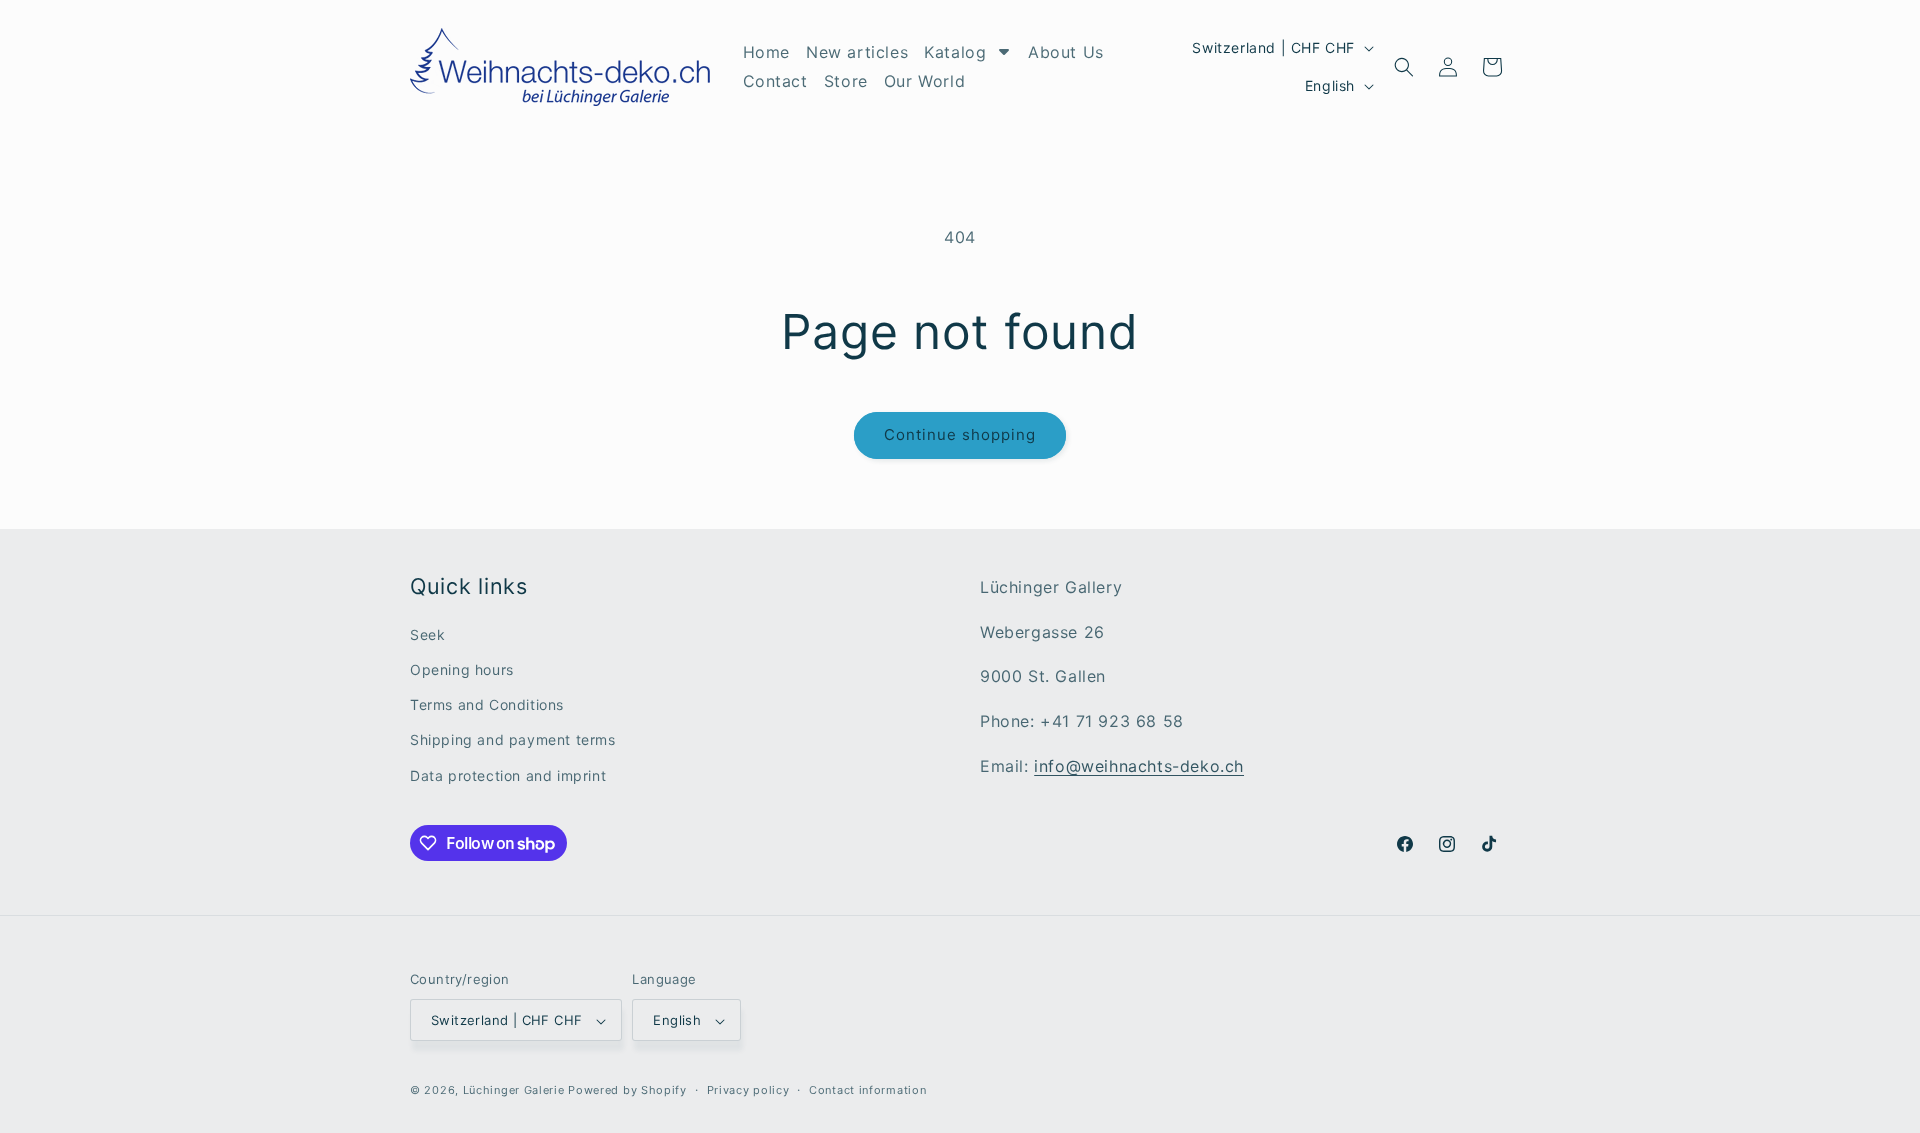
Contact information (867, 1090)
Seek (427, 634)
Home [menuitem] (766, 52)
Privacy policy (748, 1090)
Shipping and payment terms (513, 740)
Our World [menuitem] (924, 81)
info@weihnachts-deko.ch (1139, 766)
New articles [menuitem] (857, 52)
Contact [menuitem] (775, 81)
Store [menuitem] (846, 81)
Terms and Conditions (487, 705)
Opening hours (462, 669)
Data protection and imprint (508, 775)
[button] (1404, 67)
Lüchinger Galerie (514, 1091)
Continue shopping (960, 434)
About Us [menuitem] (1066, 52)
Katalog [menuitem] (955, 52)
